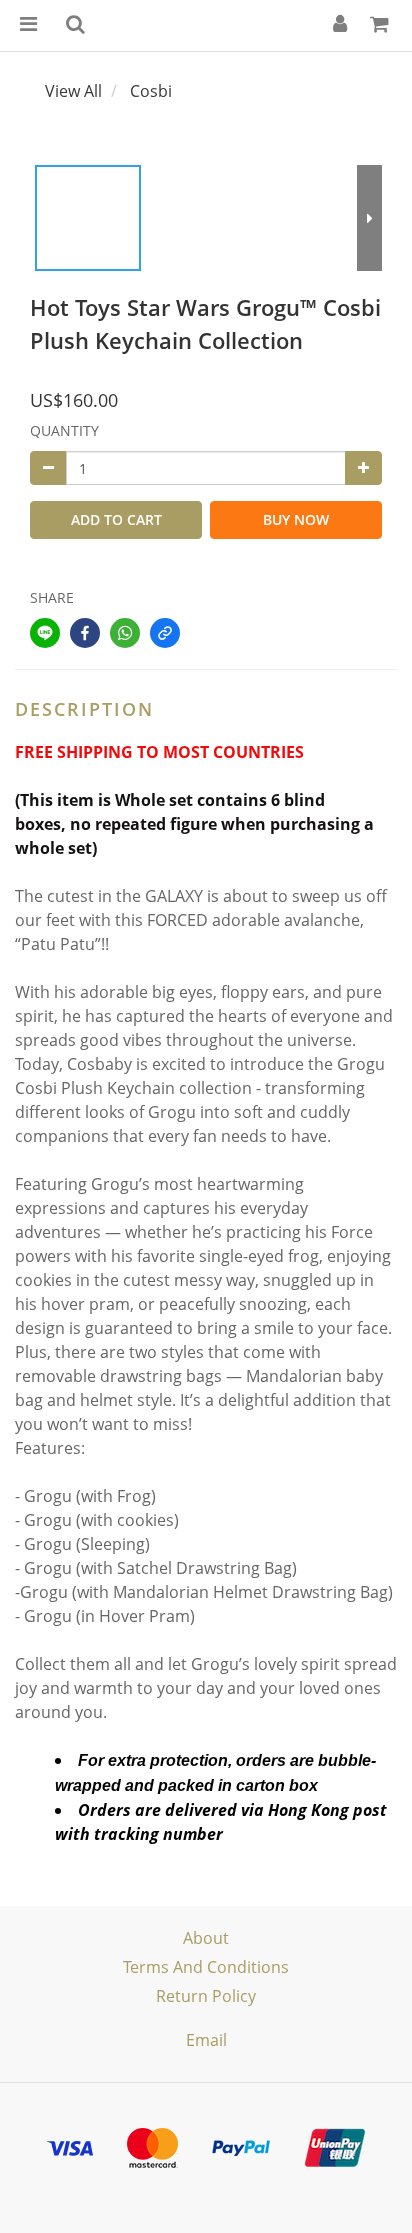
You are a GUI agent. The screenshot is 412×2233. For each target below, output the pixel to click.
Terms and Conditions (206, 1967)
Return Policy (206, 1996)
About (206, 1938)
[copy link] (165, 633)
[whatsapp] (125, 633)
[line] (45, 633)
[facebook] (85, 633)
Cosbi (151, 91)
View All (73, 91)
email (206, 2040)
